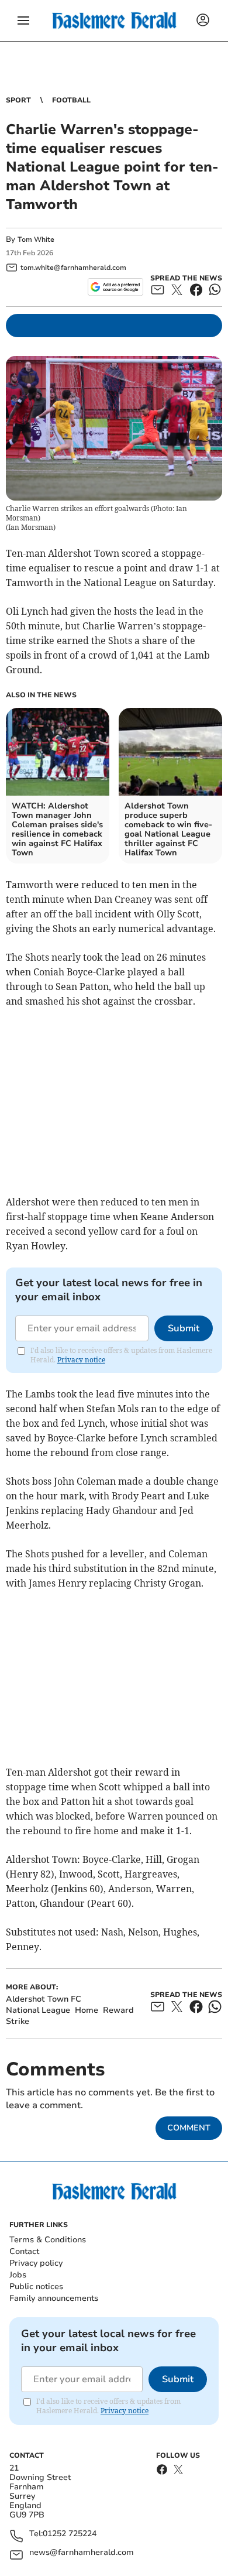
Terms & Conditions (48, 2240)
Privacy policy (36, 2263)
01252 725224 (70, 2534)
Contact (24, 2251)
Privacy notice (81, 1360)
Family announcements (54, 2298)
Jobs (18, 2275)
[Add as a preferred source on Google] (115, 287)
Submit (184, 1328)
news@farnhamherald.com (82, 2553)
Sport (18, 100)
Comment (189, 2128)
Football (71, 100)
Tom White (36, 239)
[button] (23, 20)
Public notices (36, 2286)
